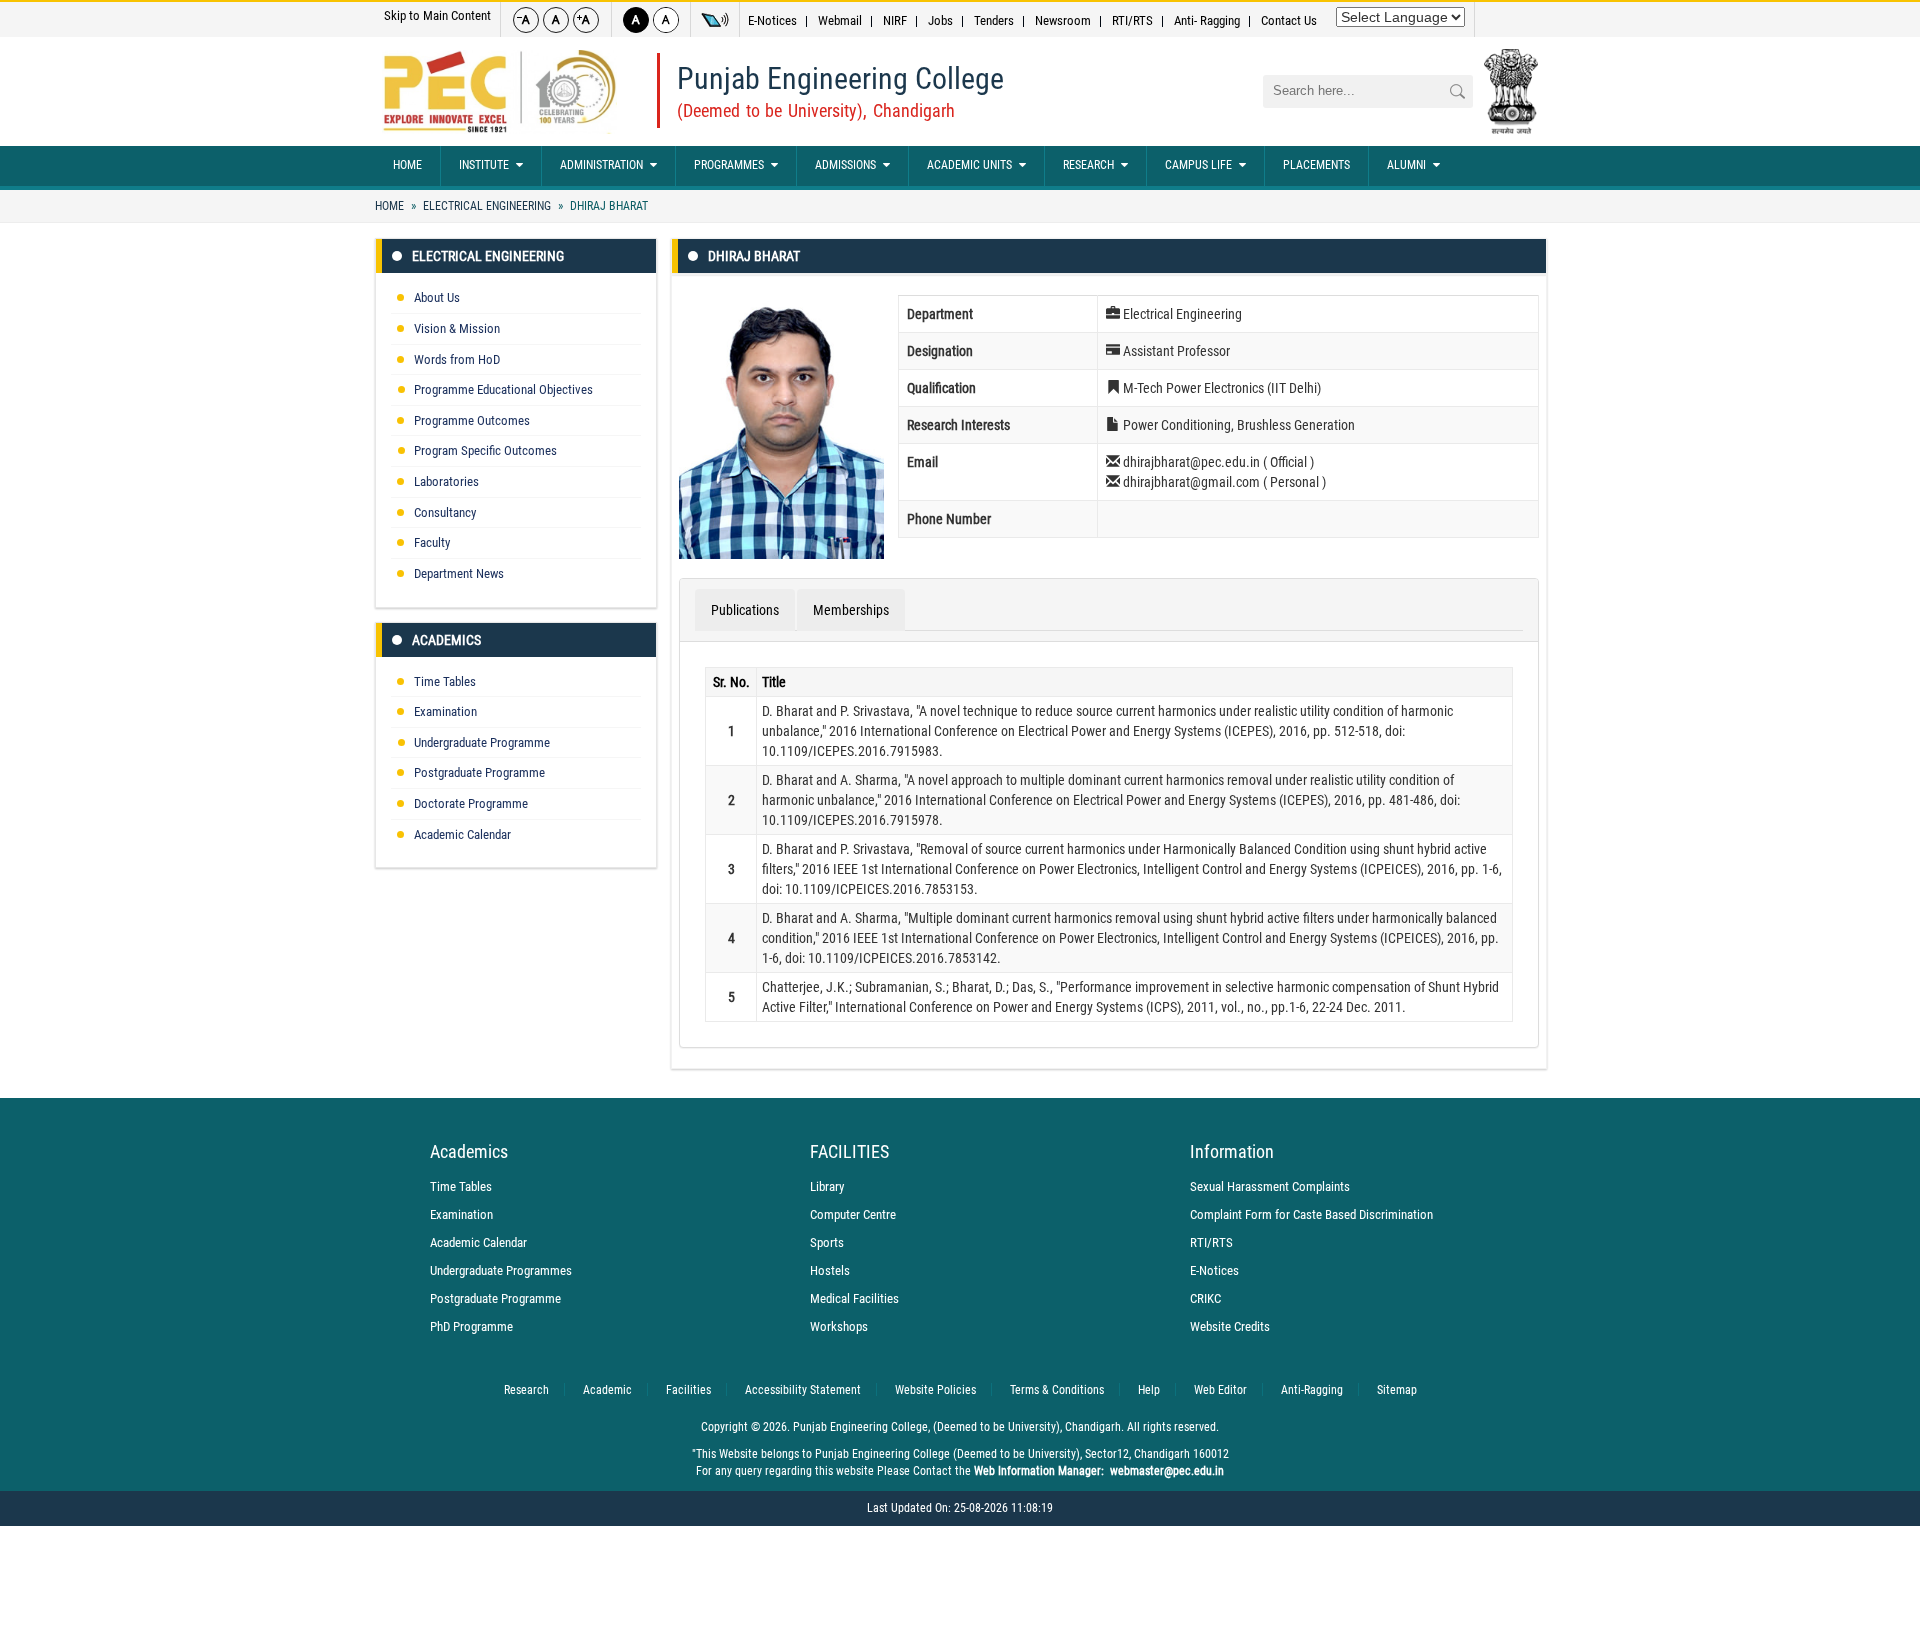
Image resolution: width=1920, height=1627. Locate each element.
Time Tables (445, 681)
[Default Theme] (666, 20)
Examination (445, 711)
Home (407, 165)
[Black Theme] (636, 20)
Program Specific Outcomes (485, 450)
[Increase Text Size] (586, 20)
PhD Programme (471, 1326)
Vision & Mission (457, 328)
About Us (437, 297)
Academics (446, 640)
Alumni (1406, 165)
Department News (459, 573)
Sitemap (1397, 1390)
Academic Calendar (462, 834)
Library (827, 1186)
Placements (1316, 165)
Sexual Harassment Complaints (1270, 1186)
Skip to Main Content (437, 15)
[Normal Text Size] (556, 20)
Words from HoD (457, 359)
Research (1088, 165)
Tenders (994, 20)
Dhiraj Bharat (607, 206)
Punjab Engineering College (840, 78)
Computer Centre (853, 1214)
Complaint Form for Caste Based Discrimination (1311, 1214)
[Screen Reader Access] (715, 20)
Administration (601, 165)
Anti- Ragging (1207, 20)
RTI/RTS (1132, 20)
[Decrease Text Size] (526, 20)
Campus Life (1198, 165)
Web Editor (1220, 1390)
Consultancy (445, 512)
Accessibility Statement (803, 1390)
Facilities (688, 1390)
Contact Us (1289, 20)
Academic (607, 1390)
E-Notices (772, 20)
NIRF (895, 20)
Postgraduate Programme (479, 772)
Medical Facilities (854, 1298)
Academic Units (969, 165)
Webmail (840, 20)
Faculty (432, 542)
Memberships (851, 610)
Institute (484, 165)
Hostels (830, 1270)
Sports (827, 1242)
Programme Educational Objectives (503, 389)
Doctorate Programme (471, 803)
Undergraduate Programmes (501, 1270)
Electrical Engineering (487, 206)
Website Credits (1230, 1326)
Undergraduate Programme (482, 742)
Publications (745, 610)
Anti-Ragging (1312, 1390)
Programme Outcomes (472, 420)
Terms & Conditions (1057, 1390)
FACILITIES (849, 1152)
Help (1149, 1390)
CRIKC (1205, 1298)
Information (1232, 1152)
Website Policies (935, 1390)
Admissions (845, 165)
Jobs (940, 20)
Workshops (839, 1326)
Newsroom (1063, 20)
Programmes (729, 165)
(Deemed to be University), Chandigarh (816, 110)
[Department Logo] (499, 91)
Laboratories (446, 481)
